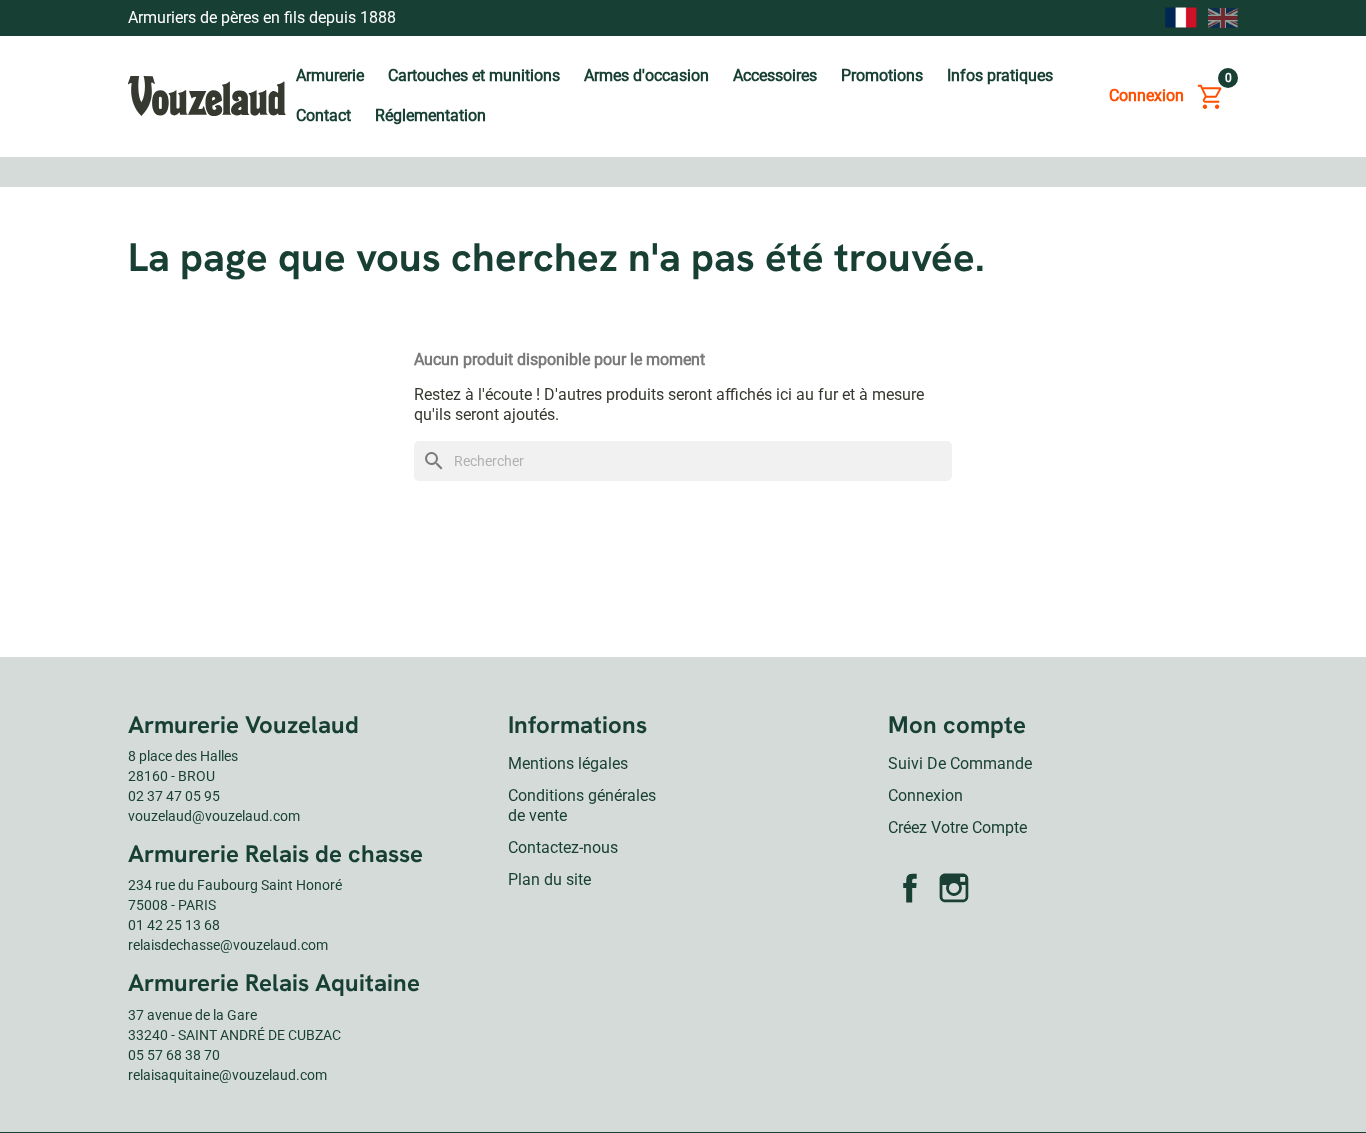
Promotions (882, 75)
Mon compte (957, 724)
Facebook (910, 888)
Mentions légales (568, 763)
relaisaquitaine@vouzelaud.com (227, 1075)
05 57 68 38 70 (174, 1055)
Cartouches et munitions (474, 75)
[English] (1223, 17)
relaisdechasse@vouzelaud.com (228, 945)
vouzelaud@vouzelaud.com (214, 816)
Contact (323, 115)
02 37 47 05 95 (174, 796)
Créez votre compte (957, 827)
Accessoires (775, 75)
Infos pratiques (1000, 75)
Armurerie (330, 75)
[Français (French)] (1181, 18)
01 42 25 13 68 (174, 925)
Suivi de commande (960, 763)
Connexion (925, 795)
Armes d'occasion (646, 75)
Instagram (954, 888)
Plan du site (549, 879)
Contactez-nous (563, 847)
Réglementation (430, 115)
